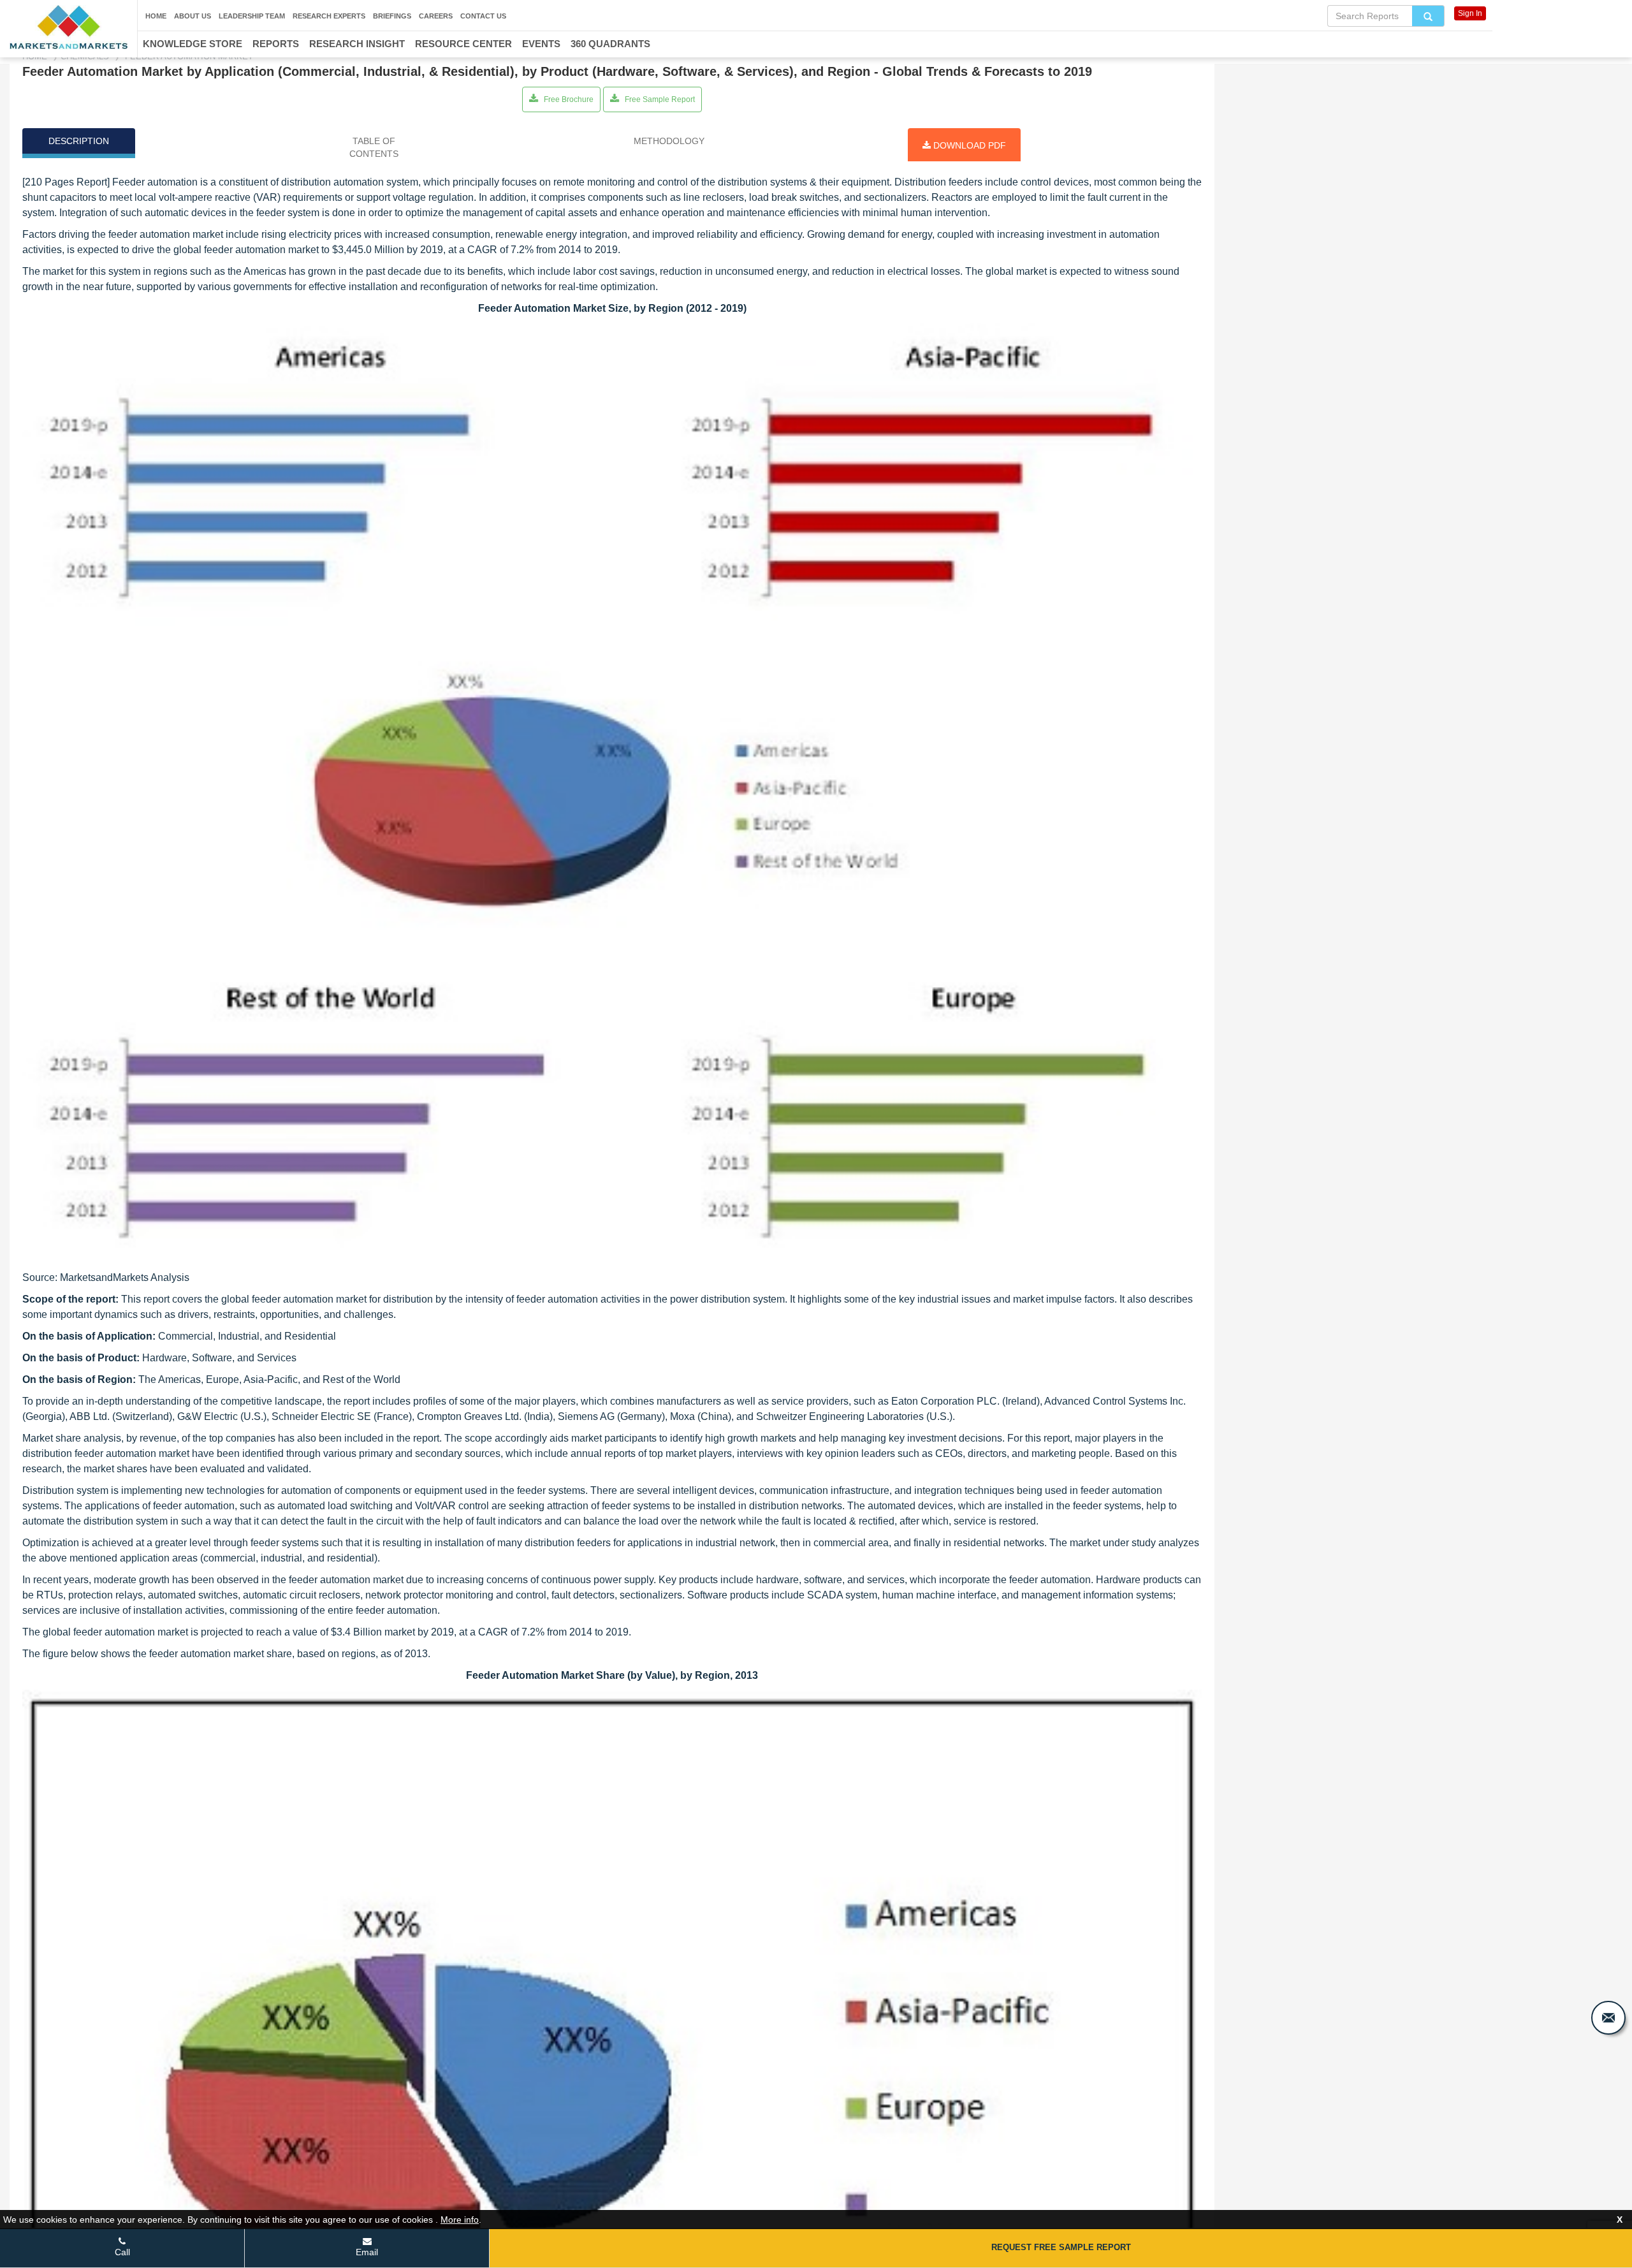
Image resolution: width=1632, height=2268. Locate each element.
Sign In (1470, 13)
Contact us (483, 16)
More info (460, 2220)
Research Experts (329, 16)
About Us (193, 16)
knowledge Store (193, 44)
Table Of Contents (374, 147)
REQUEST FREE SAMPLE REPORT (1061, 2247)
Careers (436, 16)
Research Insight (357, 44)
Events (541, 44)
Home (156, 16)
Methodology (669, 141)
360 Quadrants (610, 44)
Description (79, 141)
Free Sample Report (659, 99)
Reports (276, 44)
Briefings (392, 16)
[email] (1608, 2018)
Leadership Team (252, 16)
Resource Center (463, 44)
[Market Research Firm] (69, 27)
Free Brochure (568, 99)
